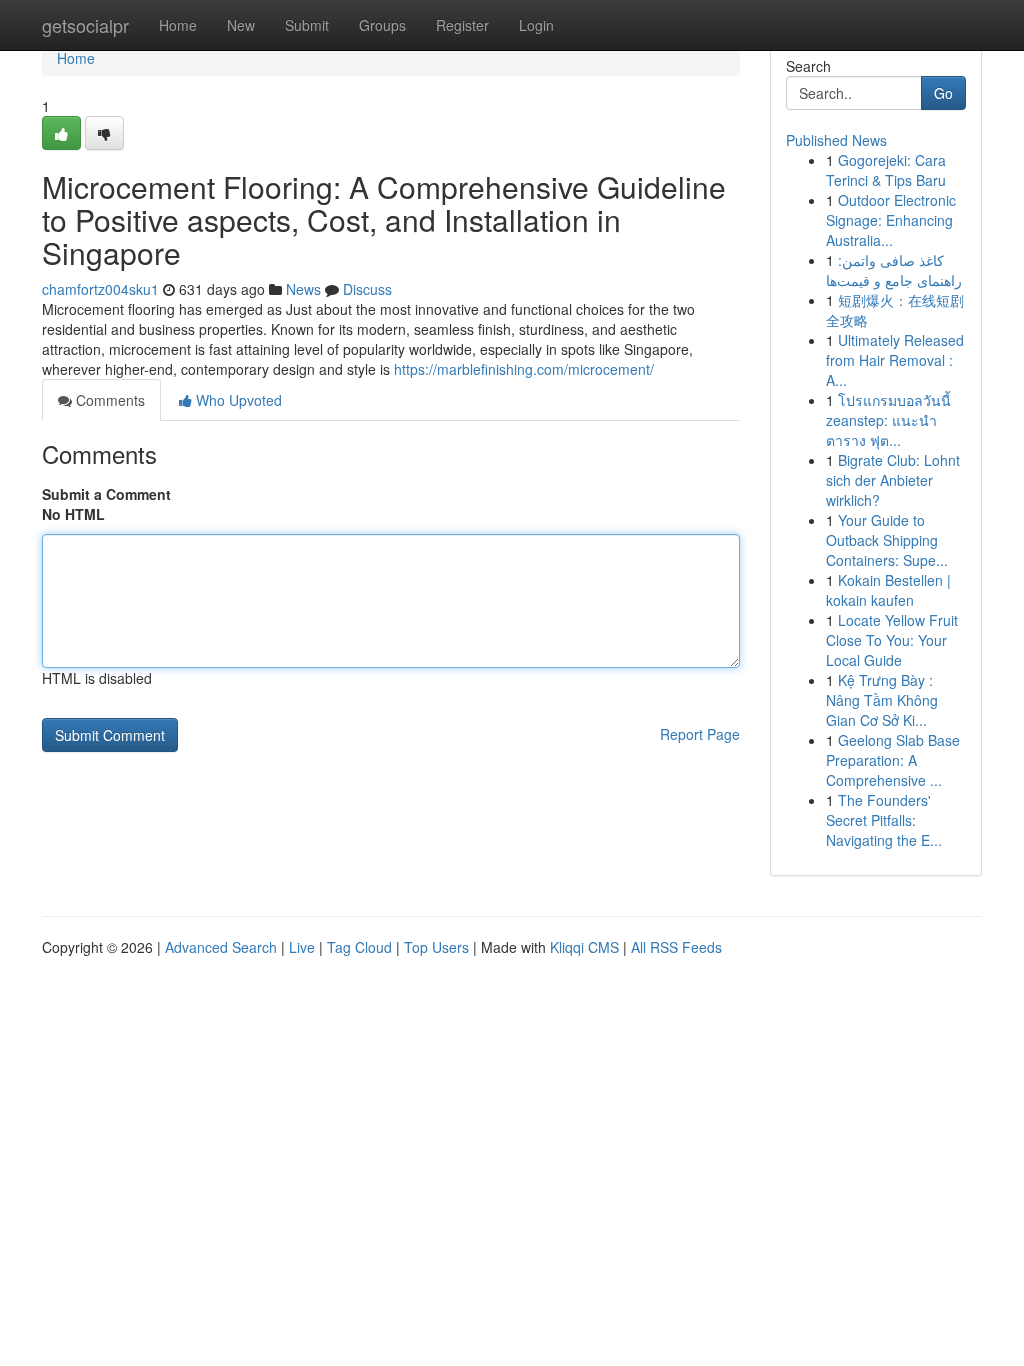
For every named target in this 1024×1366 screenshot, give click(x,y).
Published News (836, 140)
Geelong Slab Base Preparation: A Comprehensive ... (893, 760)
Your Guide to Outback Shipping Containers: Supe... (887, 540)
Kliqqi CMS (584, 947)
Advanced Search (221, 947)
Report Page (700, 734)
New (241, 25)
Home (178, 25)
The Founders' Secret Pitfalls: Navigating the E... (884, 820)
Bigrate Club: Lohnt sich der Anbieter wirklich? (893, 480)
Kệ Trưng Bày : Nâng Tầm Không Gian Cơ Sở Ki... (882, 700)
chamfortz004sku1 (100, 289)
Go (943, 93)
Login (536, 25)
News (303, 289)
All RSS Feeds (676, 947)
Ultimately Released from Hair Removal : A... (895, 360)
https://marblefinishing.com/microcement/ (524, 369)
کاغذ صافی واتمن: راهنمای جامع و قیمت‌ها (894, 270)
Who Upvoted (237, 400)
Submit (307, 25)
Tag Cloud (359, 947)
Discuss (367, 289)
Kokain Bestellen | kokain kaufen (888, 590)
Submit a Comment (106, 494)
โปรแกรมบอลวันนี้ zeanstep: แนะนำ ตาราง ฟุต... (888, 420)
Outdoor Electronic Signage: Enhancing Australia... (891, 220)
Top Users (436, 947)
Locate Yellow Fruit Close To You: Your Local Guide (892, 640)
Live (302, 947)
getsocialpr (85, 25)
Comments (108, 400)
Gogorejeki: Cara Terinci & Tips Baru (886, 170)
